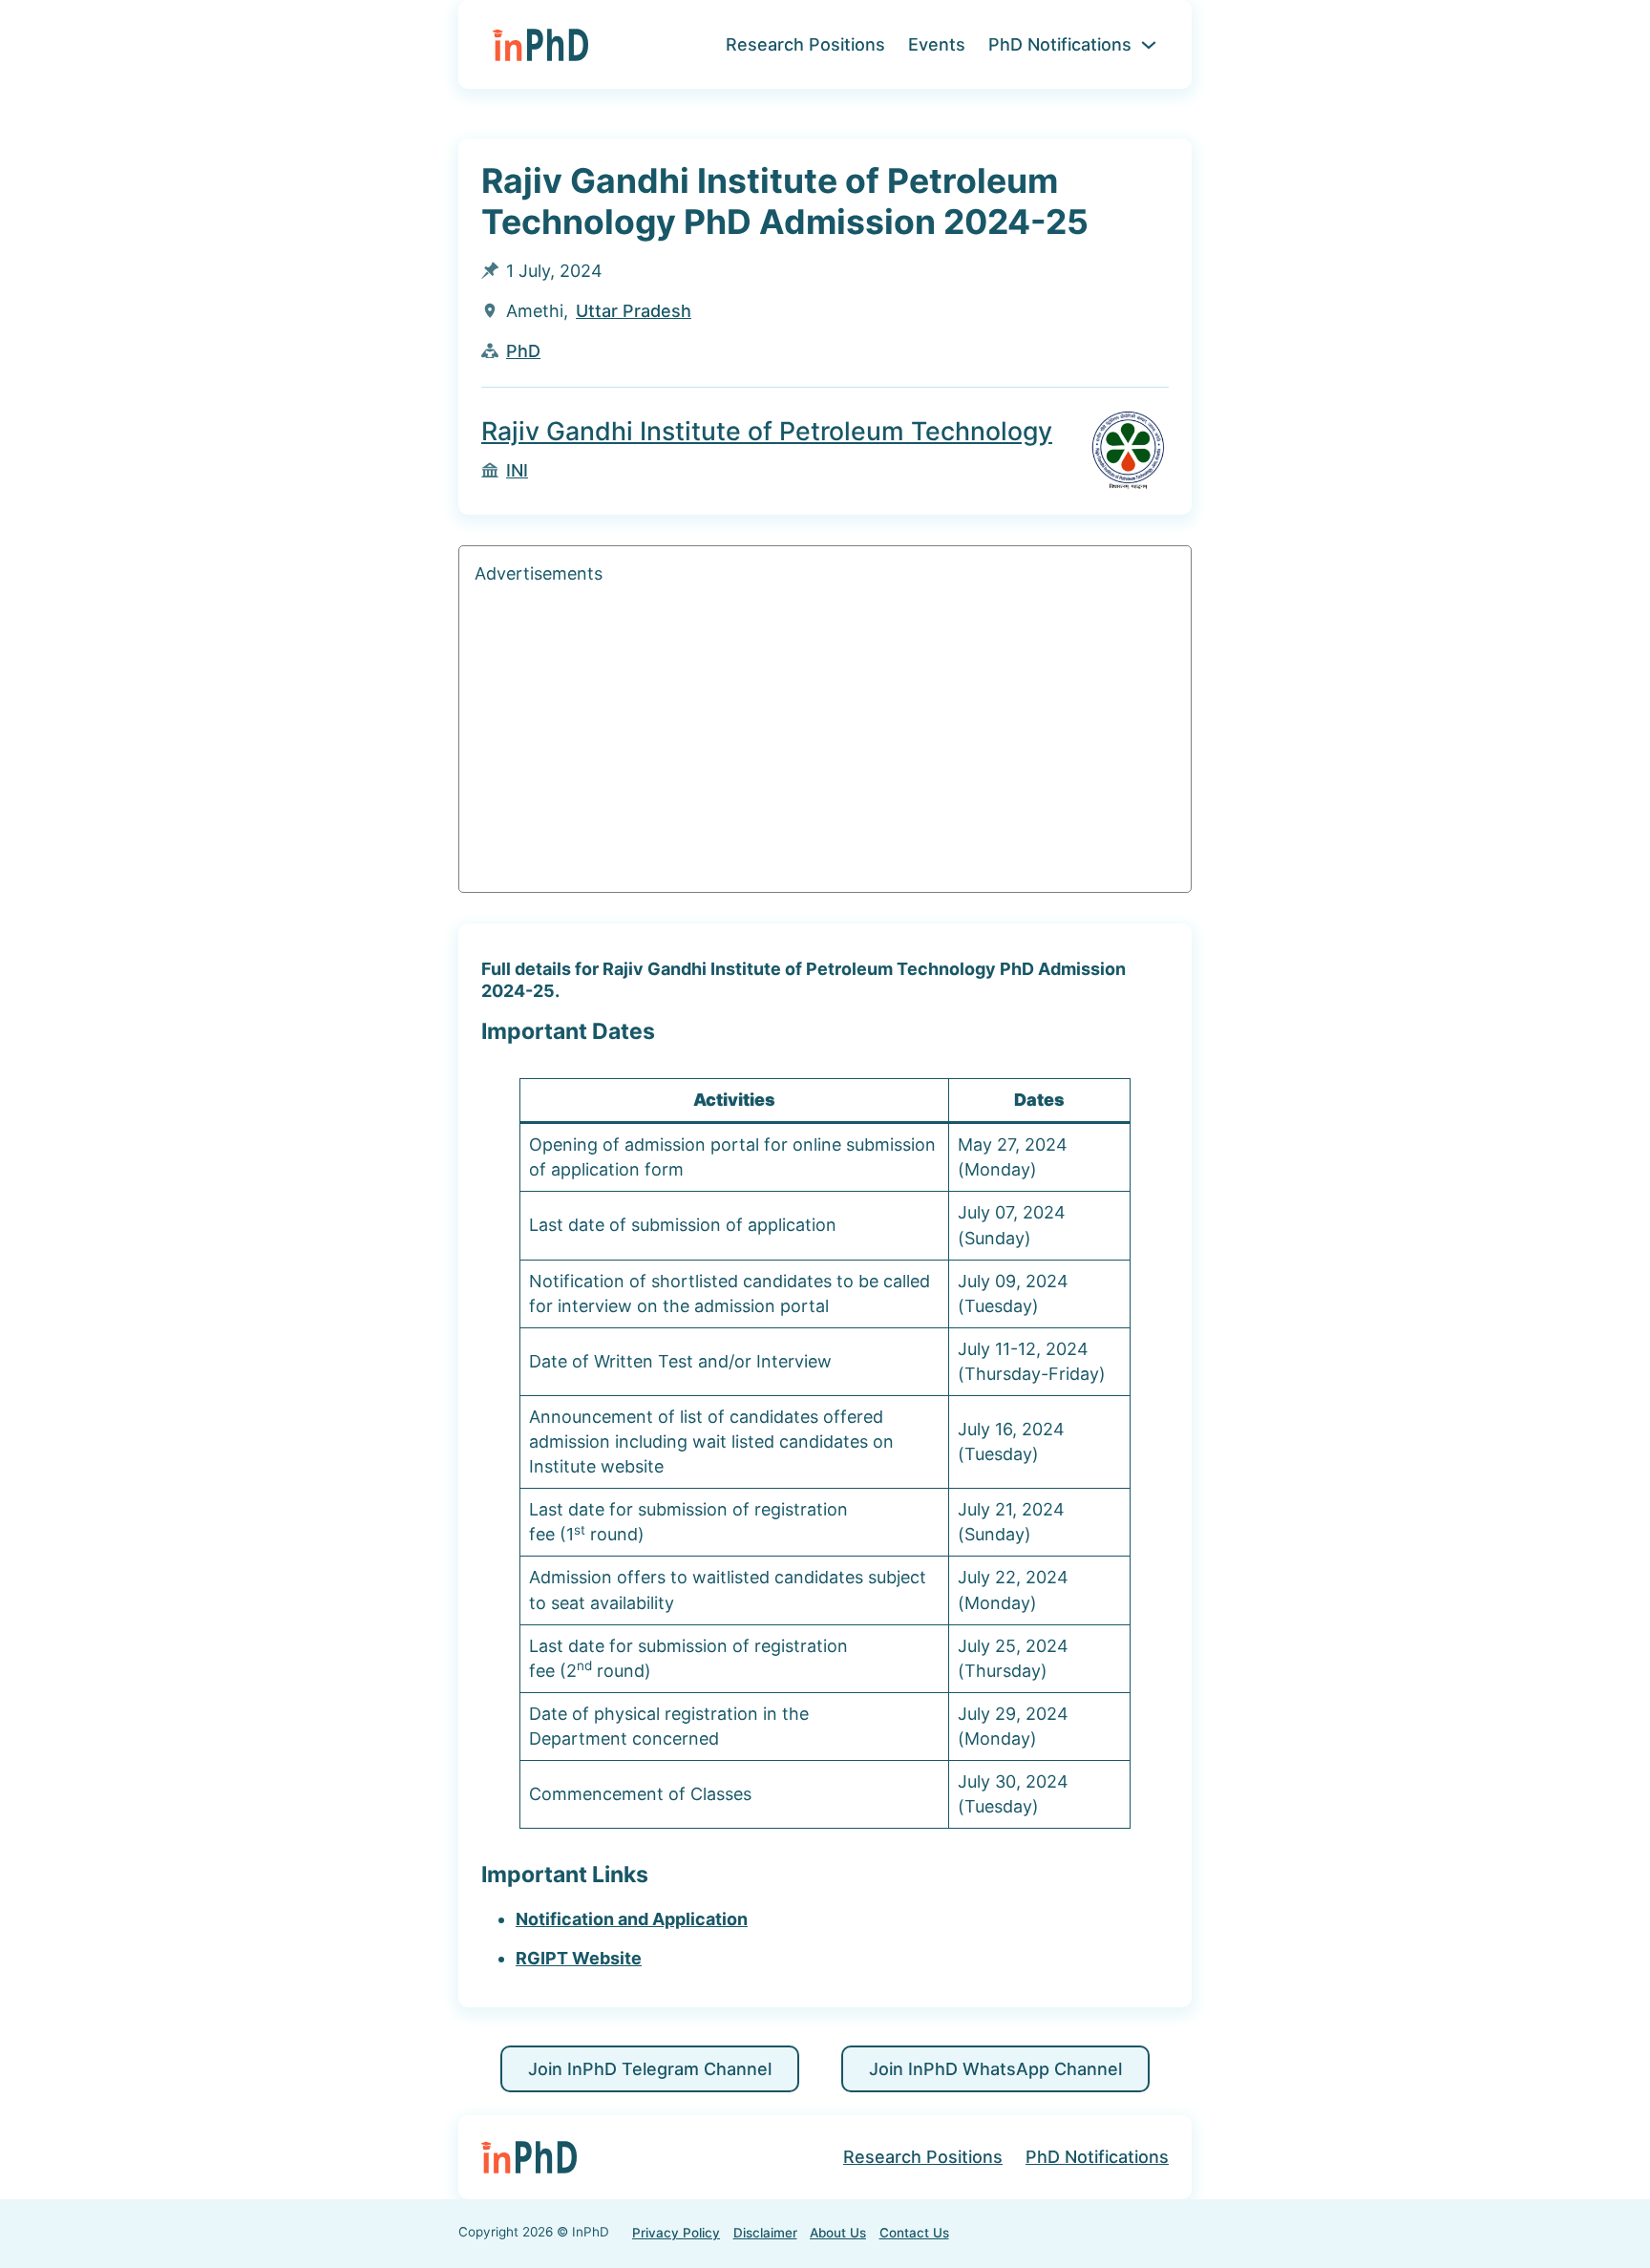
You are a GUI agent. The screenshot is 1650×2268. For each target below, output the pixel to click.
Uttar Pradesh (634, 311)
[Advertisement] (825, 743)
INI (517, 470)
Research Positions (805, 44)
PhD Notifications (1060, 44)
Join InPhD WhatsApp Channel (995, 2069)
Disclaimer (765, 2233)
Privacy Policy (676, 2233)
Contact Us (914, 2233)
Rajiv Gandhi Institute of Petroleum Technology (767, 431)
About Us (838, 2233)
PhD (523, 351)
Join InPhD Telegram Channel (650, 2069)
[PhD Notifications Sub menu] (1149, 45)
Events (937, 44)
